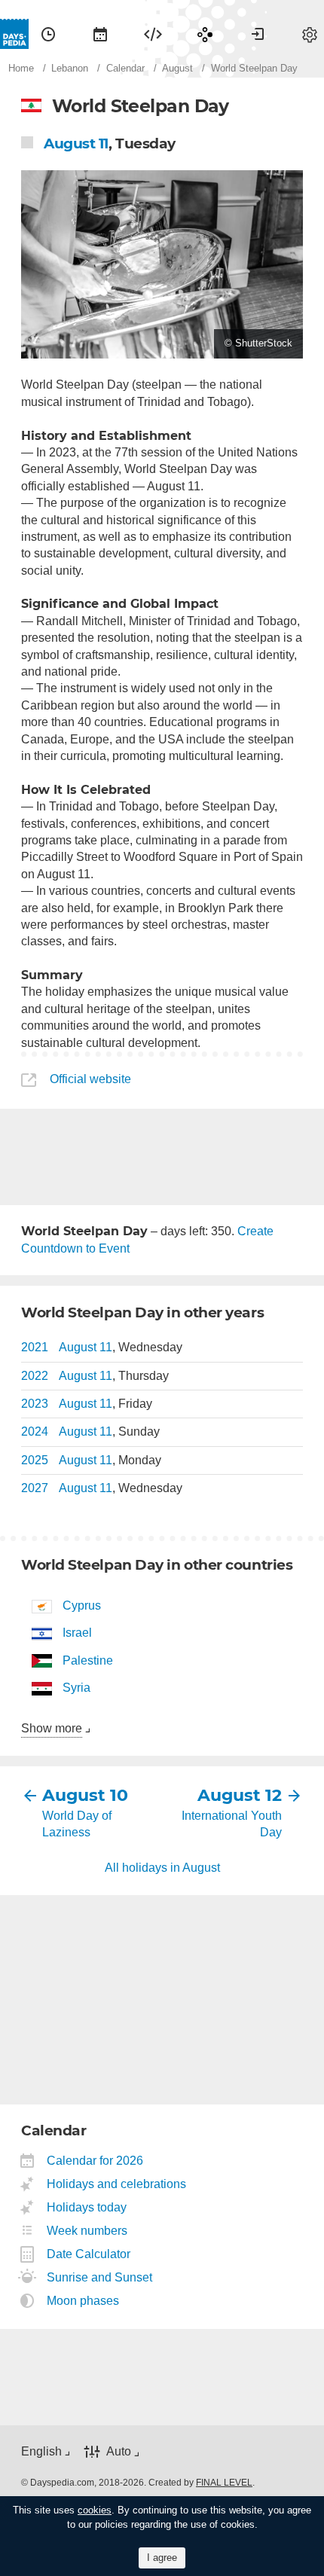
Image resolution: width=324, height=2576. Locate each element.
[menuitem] (48, 34)
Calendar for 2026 (95, 2161)
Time (48, 34)
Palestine (88, 1660)
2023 (35, 1404)
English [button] (41, 2451)
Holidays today (87, 2207)
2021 (35, 1347)
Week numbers (87, 2231)
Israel (77, 1633)
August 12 (240, 1795)
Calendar (100, 34)
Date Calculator (89, 2254)
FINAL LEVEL (224, 2483)
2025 (35, 1460)
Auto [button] (119, 2451)
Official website (90, 1079)
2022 (35, 1376)
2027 (35, 1488)
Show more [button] (52, 1728)
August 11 (76, 143)
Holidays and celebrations (117, 2184)
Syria (76, 1688)
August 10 (85, 1795)
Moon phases (83, 2301)
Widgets (153, 34)
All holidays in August (162, 1868)
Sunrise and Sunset (100, 2277)
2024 (35, 1431)
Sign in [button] (258, 34)
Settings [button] (310, 34)
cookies (95, 2510)
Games (205, 34)
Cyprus (82, 1605)
